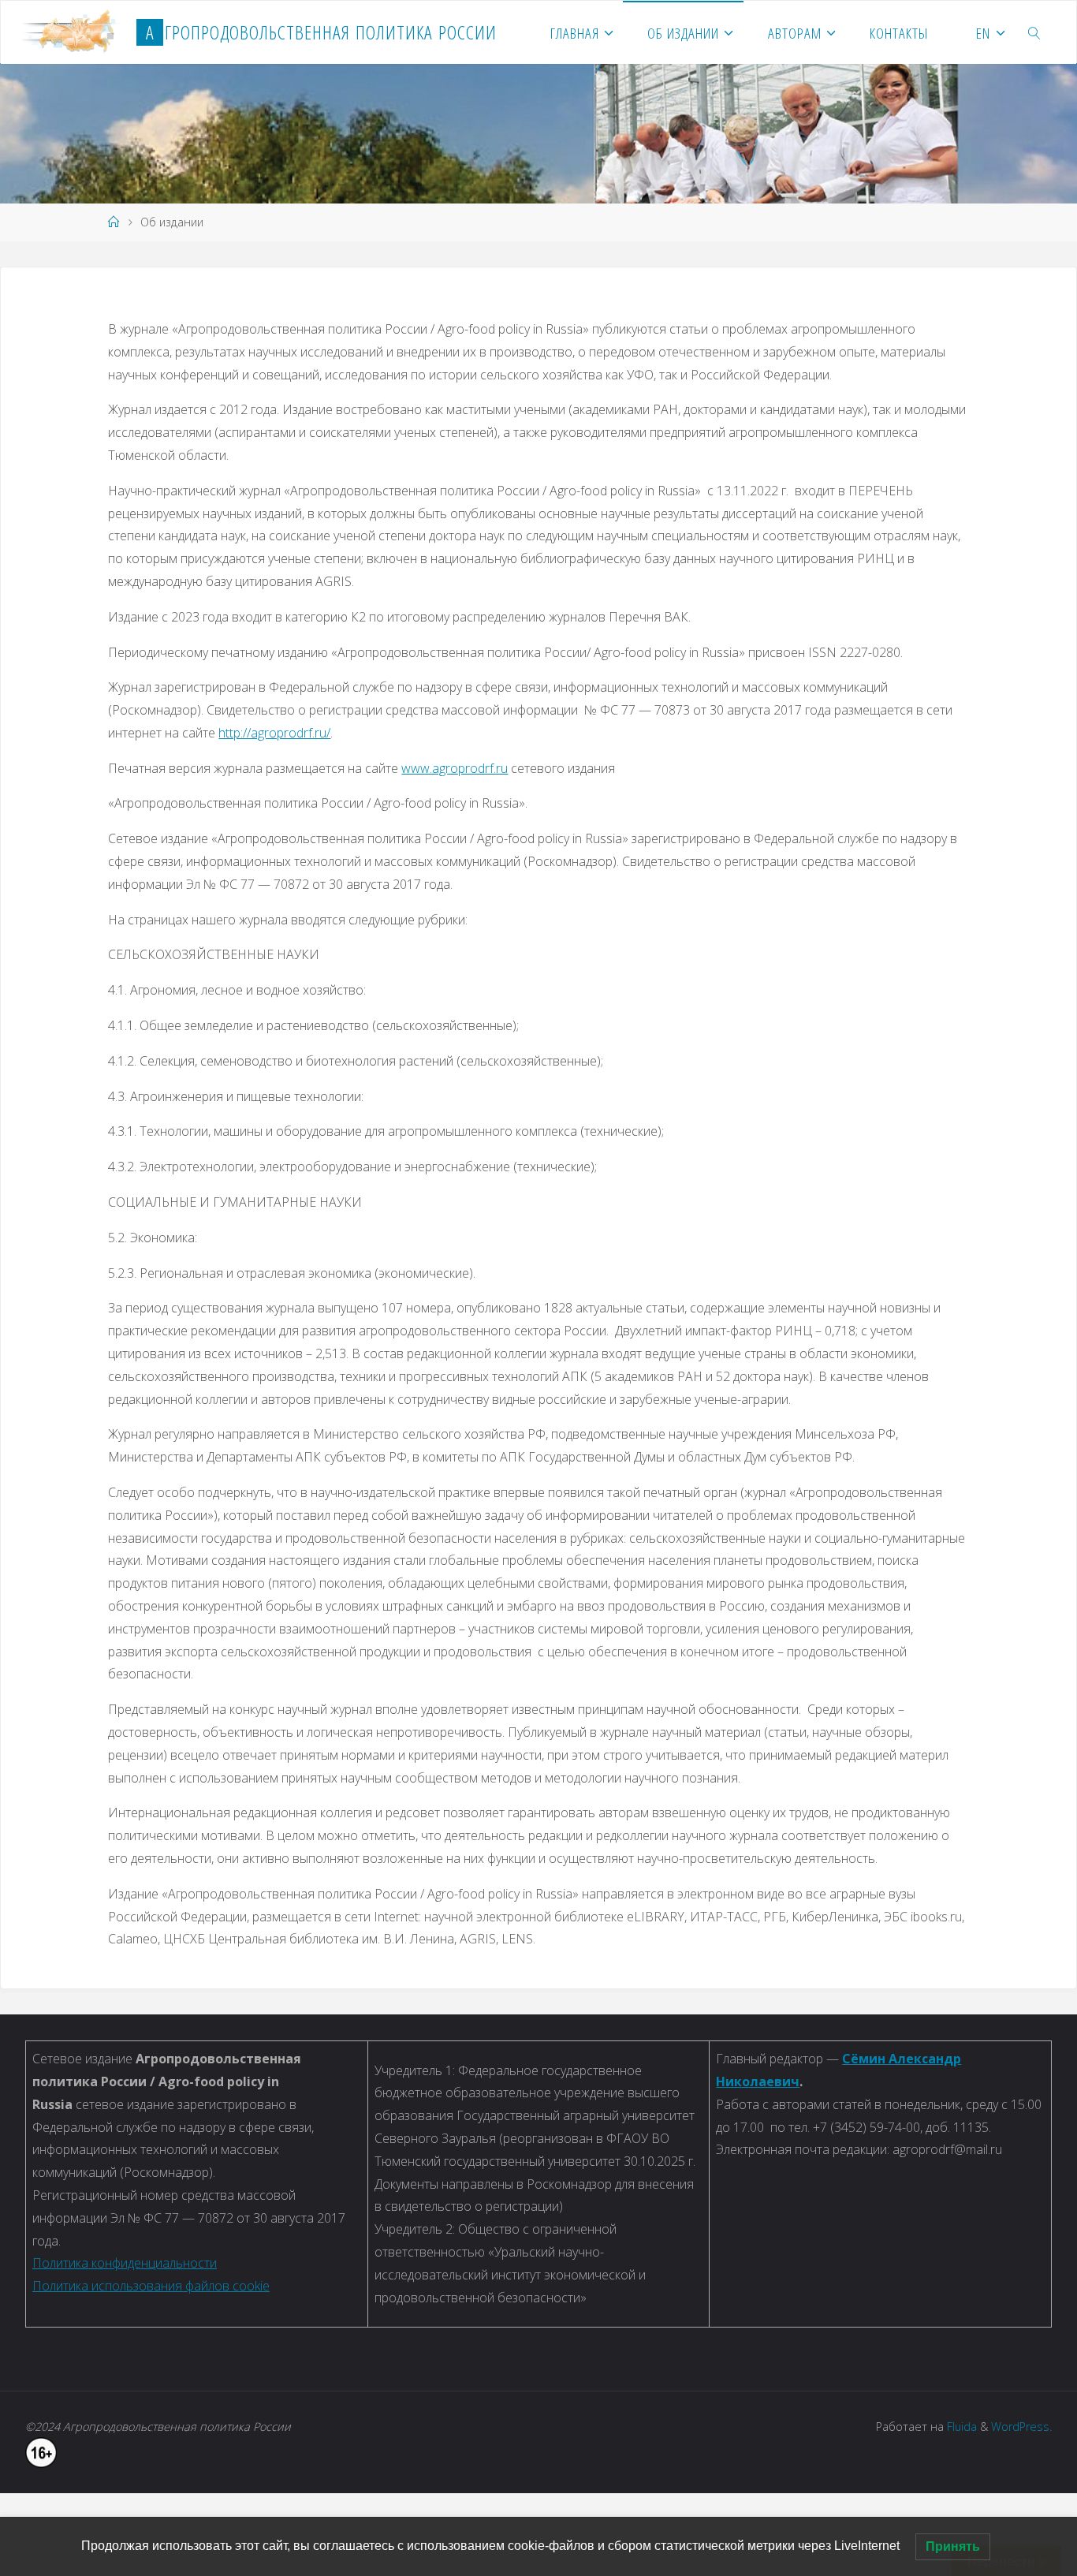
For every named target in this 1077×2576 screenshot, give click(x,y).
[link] (1035, 32)
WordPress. (1021, 2427)
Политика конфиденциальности (125, 2263)
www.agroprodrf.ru (455, 768)
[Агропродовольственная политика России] (73, 32)
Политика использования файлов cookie (151, 2286)
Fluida (960, 2427)
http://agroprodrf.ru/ (274, 733)
